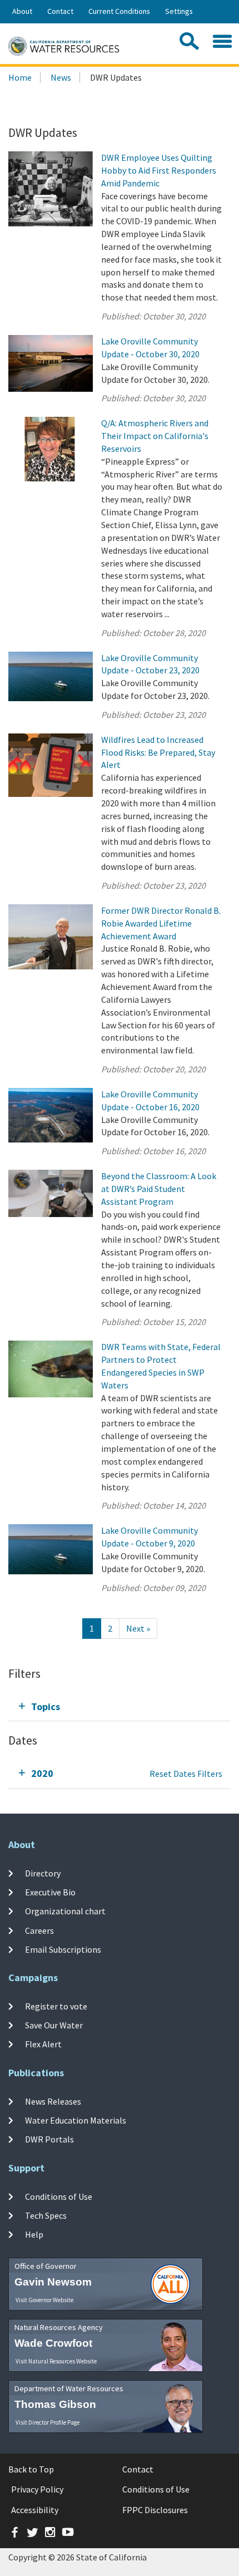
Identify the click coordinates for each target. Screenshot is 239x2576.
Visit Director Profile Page (48, 2422)
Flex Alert (43, 2044)
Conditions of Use (59, 2196)
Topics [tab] (46, 1706)
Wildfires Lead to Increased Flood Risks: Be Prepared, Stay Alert (158, 752)
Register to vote (56, 2006)
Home (20, 77)
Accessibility (35, 2510)
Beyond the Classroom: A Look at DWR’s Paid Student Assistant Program (159, 1189)
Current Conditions (119, 11)
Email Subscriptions (63, 1949)
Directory (43, 1873)
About (22, 11)
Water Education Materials (76, 2120)
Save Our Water (54, 2025)
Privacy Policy (37, 2489)
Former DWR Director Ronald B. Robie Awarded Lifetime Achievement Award (161, 923)
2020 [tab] (42, 1773)
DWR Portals (49, 2139)
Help (34, 2234)
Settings (179, 11)
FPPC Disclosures (155, 2510)
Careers (39, 1930)
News (61, 77)
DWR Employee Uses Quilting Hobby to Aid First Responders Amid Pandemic (159, 170)
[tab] (120, 1706)
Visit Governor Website (44, 2300)
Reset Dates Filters (186, 1774)
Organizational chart (65, 1911)
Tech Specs (46, 2215)
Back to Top (31, 2469)
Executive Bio (50, 1892)
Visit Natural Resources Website (56, 2361)
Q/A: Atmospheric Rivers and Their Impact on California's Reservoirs (155, 436)
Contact (60, 11)
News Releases (53, 2101)
